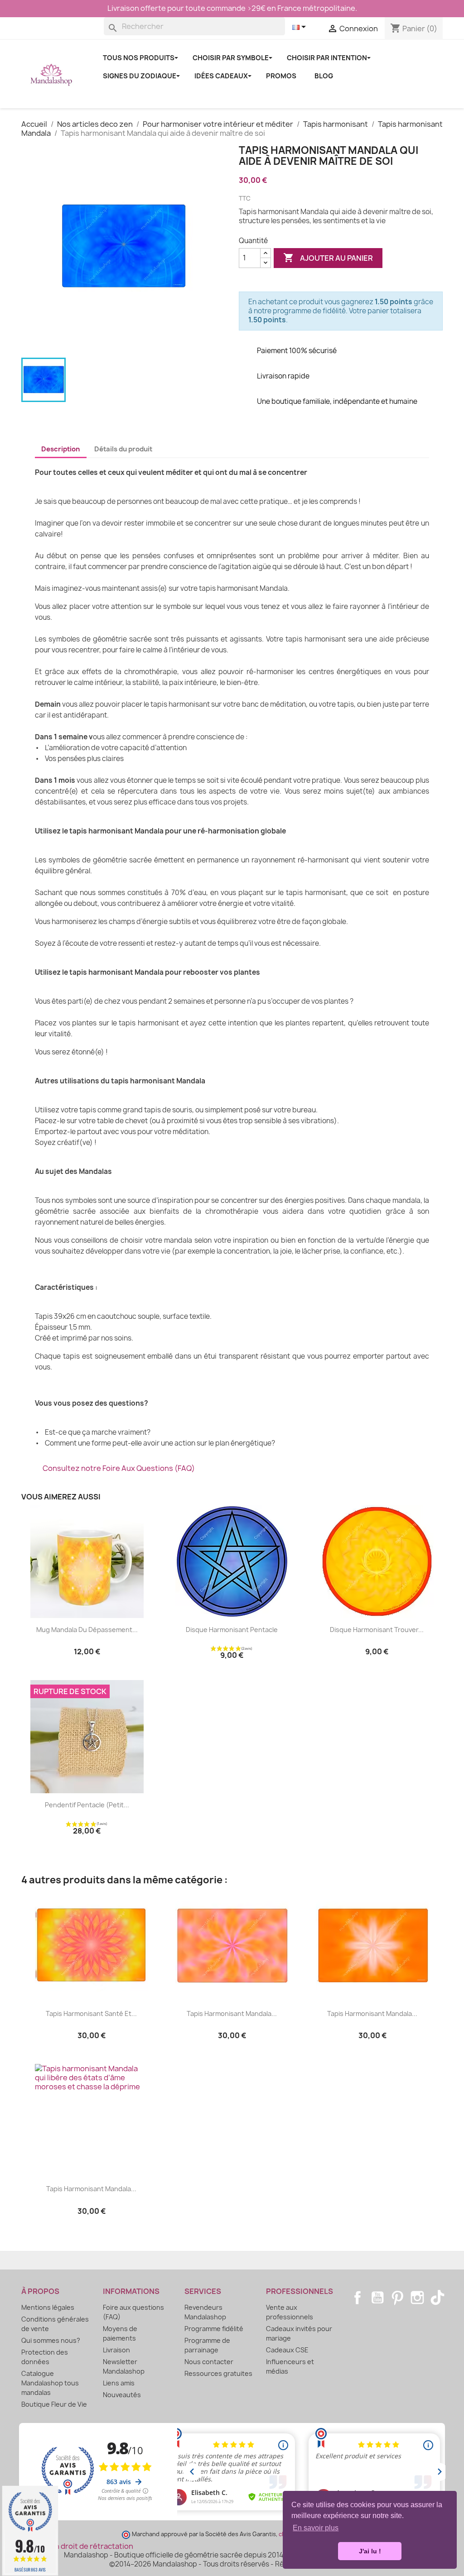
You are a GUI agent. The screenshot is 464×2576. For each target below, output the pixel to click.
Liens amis (119, 2383)
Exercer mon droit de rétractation (74, 2546)
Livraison (116, 2350)
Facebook (358, 2298)
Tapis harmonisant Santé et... (91, 2013)
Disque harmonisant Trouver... (377, 1630)
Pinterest (397, 2298)
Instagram (417, 2298)
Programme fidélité (214, 2329)
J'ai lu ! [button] (370, 2551)
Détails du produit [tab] (123, 449)
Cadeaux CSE (287, 2350)
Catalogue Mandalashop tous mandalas (50, 2383)
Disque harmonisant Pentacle (232, 1630)
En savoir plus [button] (316, 2528)
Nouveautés (122, 2395)
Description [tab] (60, 449)
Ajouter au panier (328, 258)
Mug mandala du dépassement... (87, 1630)
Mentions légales (48, 2307)
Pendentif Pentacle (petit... (87, 1805)
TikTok (437, 2298)
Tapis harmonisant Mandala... (232, 2013)
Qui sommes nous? (51, 2340)
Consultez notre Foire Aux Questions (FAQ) (119, 1468)
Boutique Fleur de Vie (54, 2404)
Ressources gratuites (218, 2373)
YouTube (377, 2298)
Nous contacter (209, 2362)
